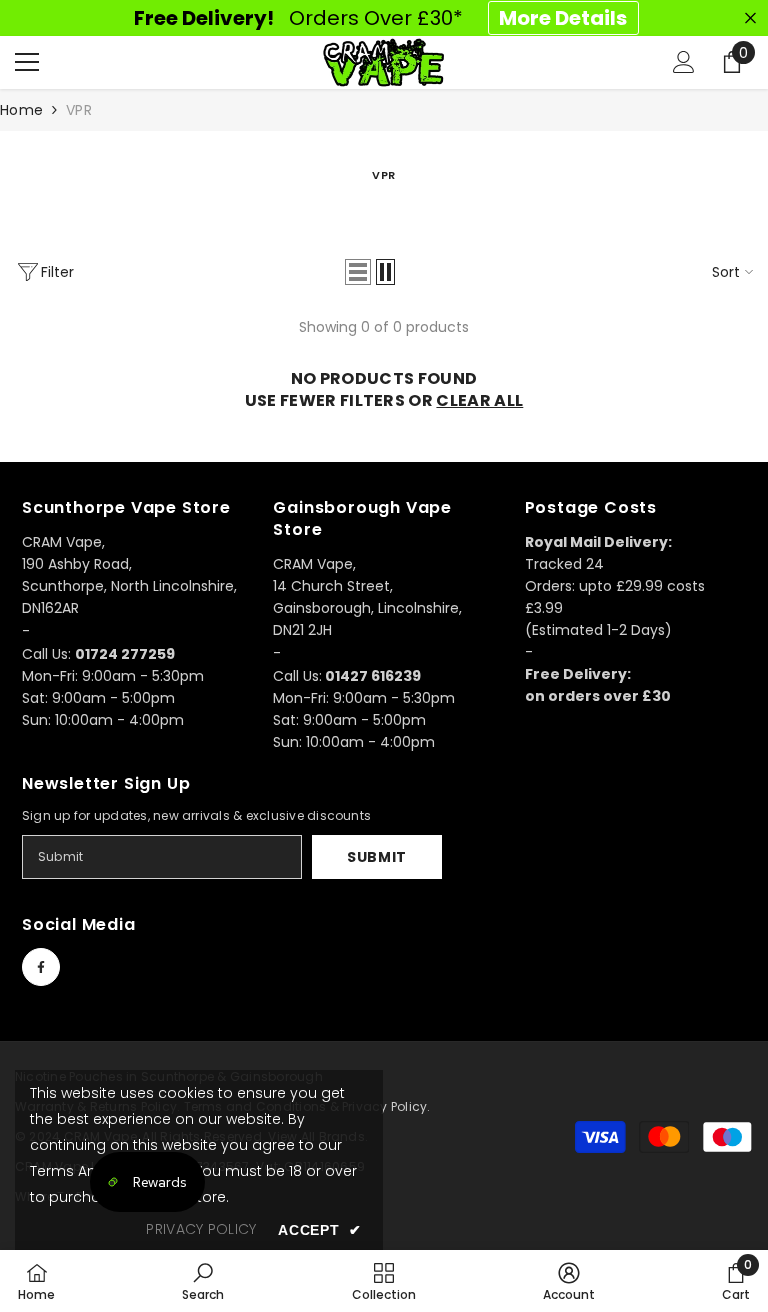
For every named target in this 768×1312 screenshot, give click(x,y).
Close (750, 18)
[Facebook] (41, 967)
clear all (479, 401)
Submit (377, 857)
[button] (358, 272)
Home (21, 110)
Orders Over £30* (380, 18)
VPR (79, 110)
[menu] (27, 62)
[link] (203, 1281)
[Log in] (684, 62)
